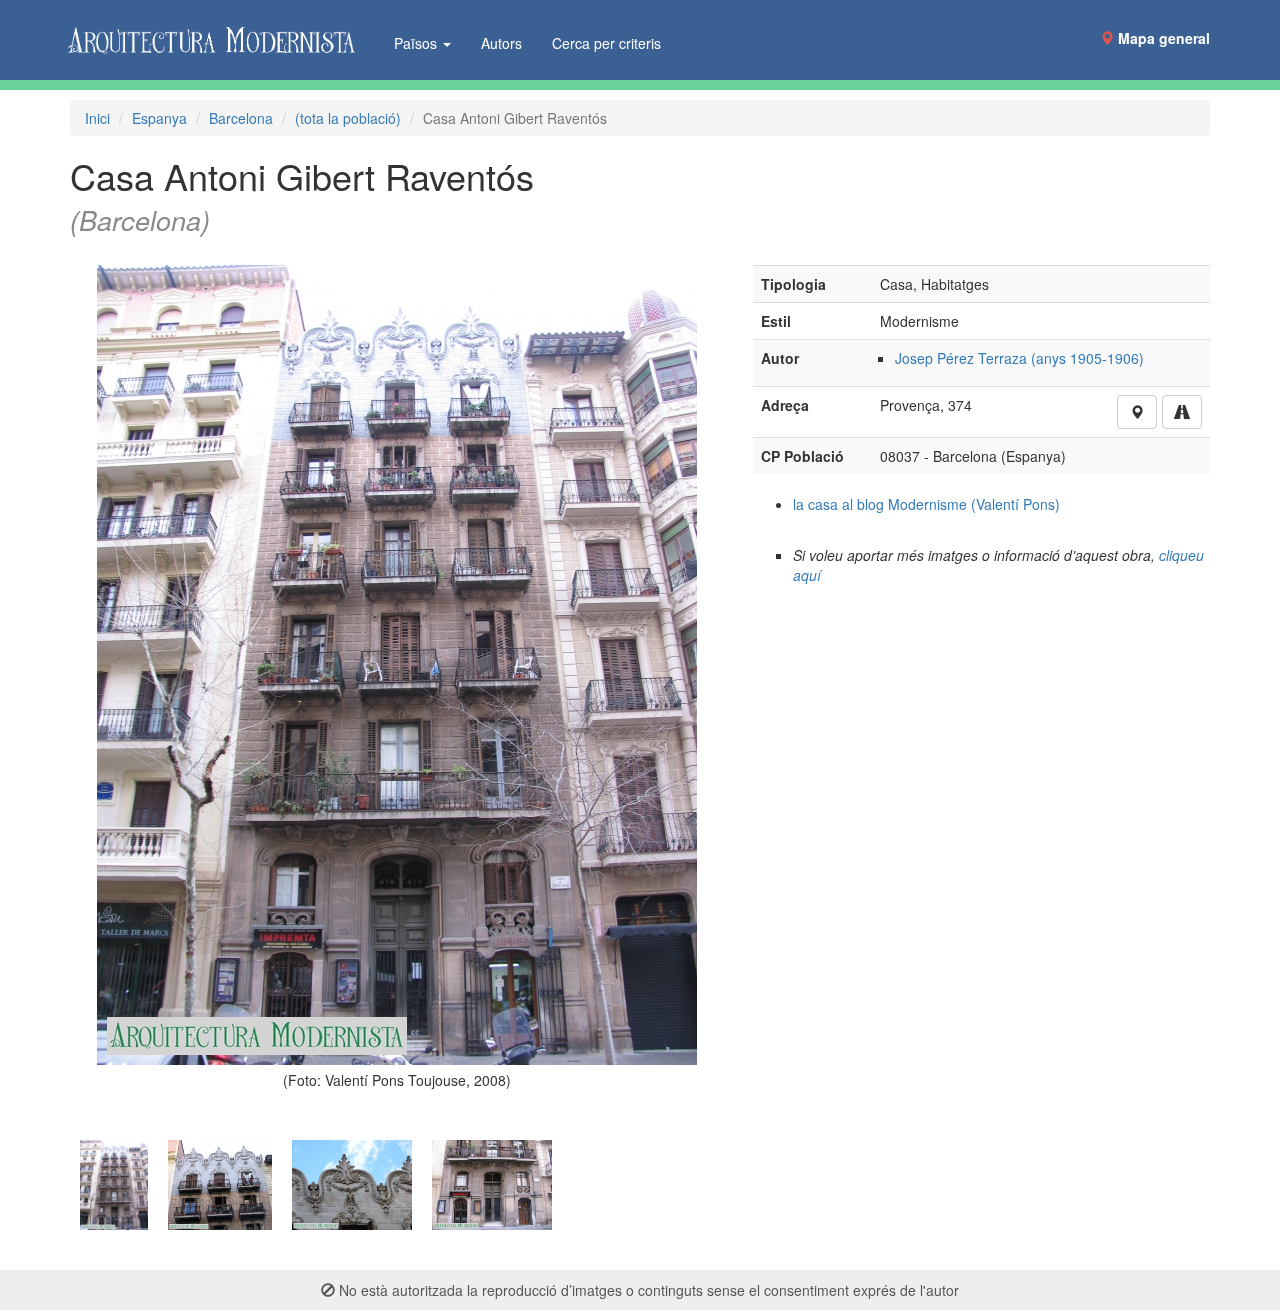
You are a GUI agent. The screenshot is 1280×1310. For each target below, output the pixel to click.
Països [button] (417, 43)
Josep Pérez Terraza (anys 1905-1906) (1019, 358)
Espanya (159, 118)
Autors (501, 43)
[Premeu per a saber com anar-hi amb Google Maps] (1182, 412)
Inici (97, 118)
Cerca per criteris (606, 43)
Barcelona (241, 118)
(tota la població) (348, 118)
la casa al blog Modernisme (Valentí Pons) (926, 504)
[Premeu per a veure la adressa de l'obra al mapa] (1137, 412)
